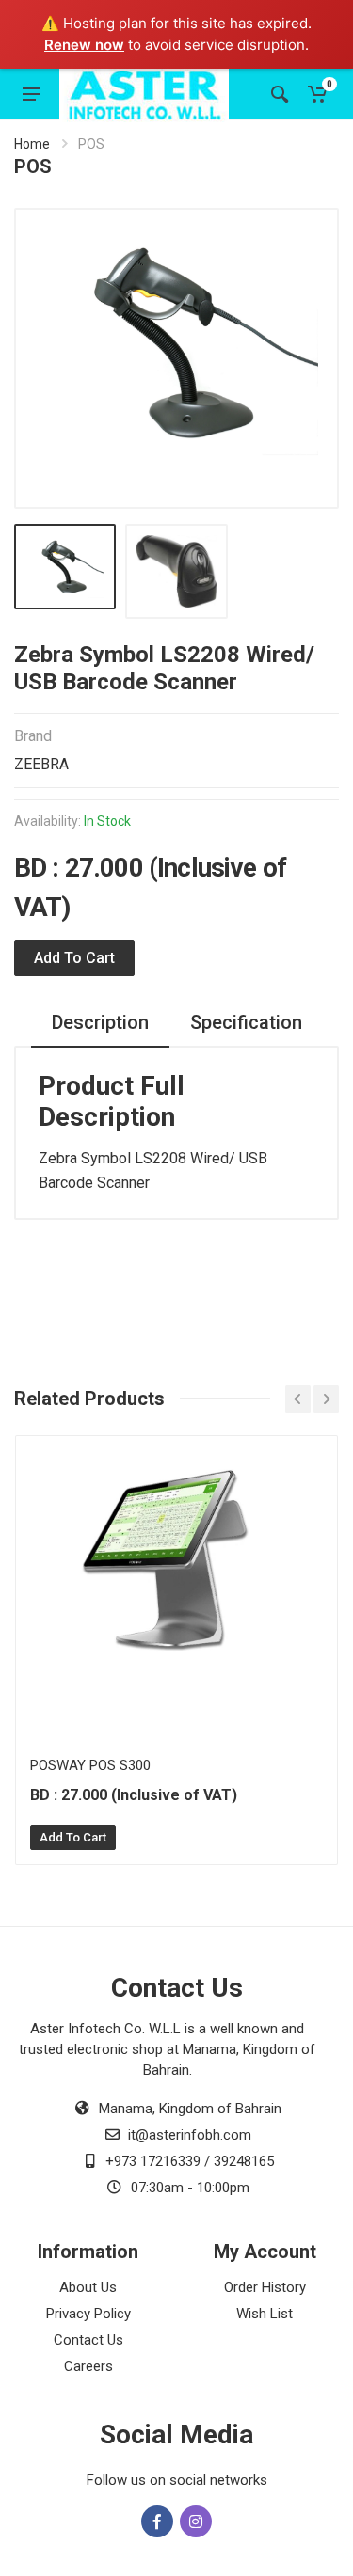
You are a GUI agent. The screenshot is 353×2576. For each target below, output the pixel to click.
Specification (246, 1022)
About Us (88, 2287)
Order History (265, 2287)
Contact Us (88, 2340)
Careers (88, 2366)
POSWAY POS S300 (90, 1765)
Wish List (265, 2314)
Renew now (84, 45)
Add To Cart (73, 1837)
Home (32, 144)
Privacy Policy (88, 2314)
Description (100, 1022)
